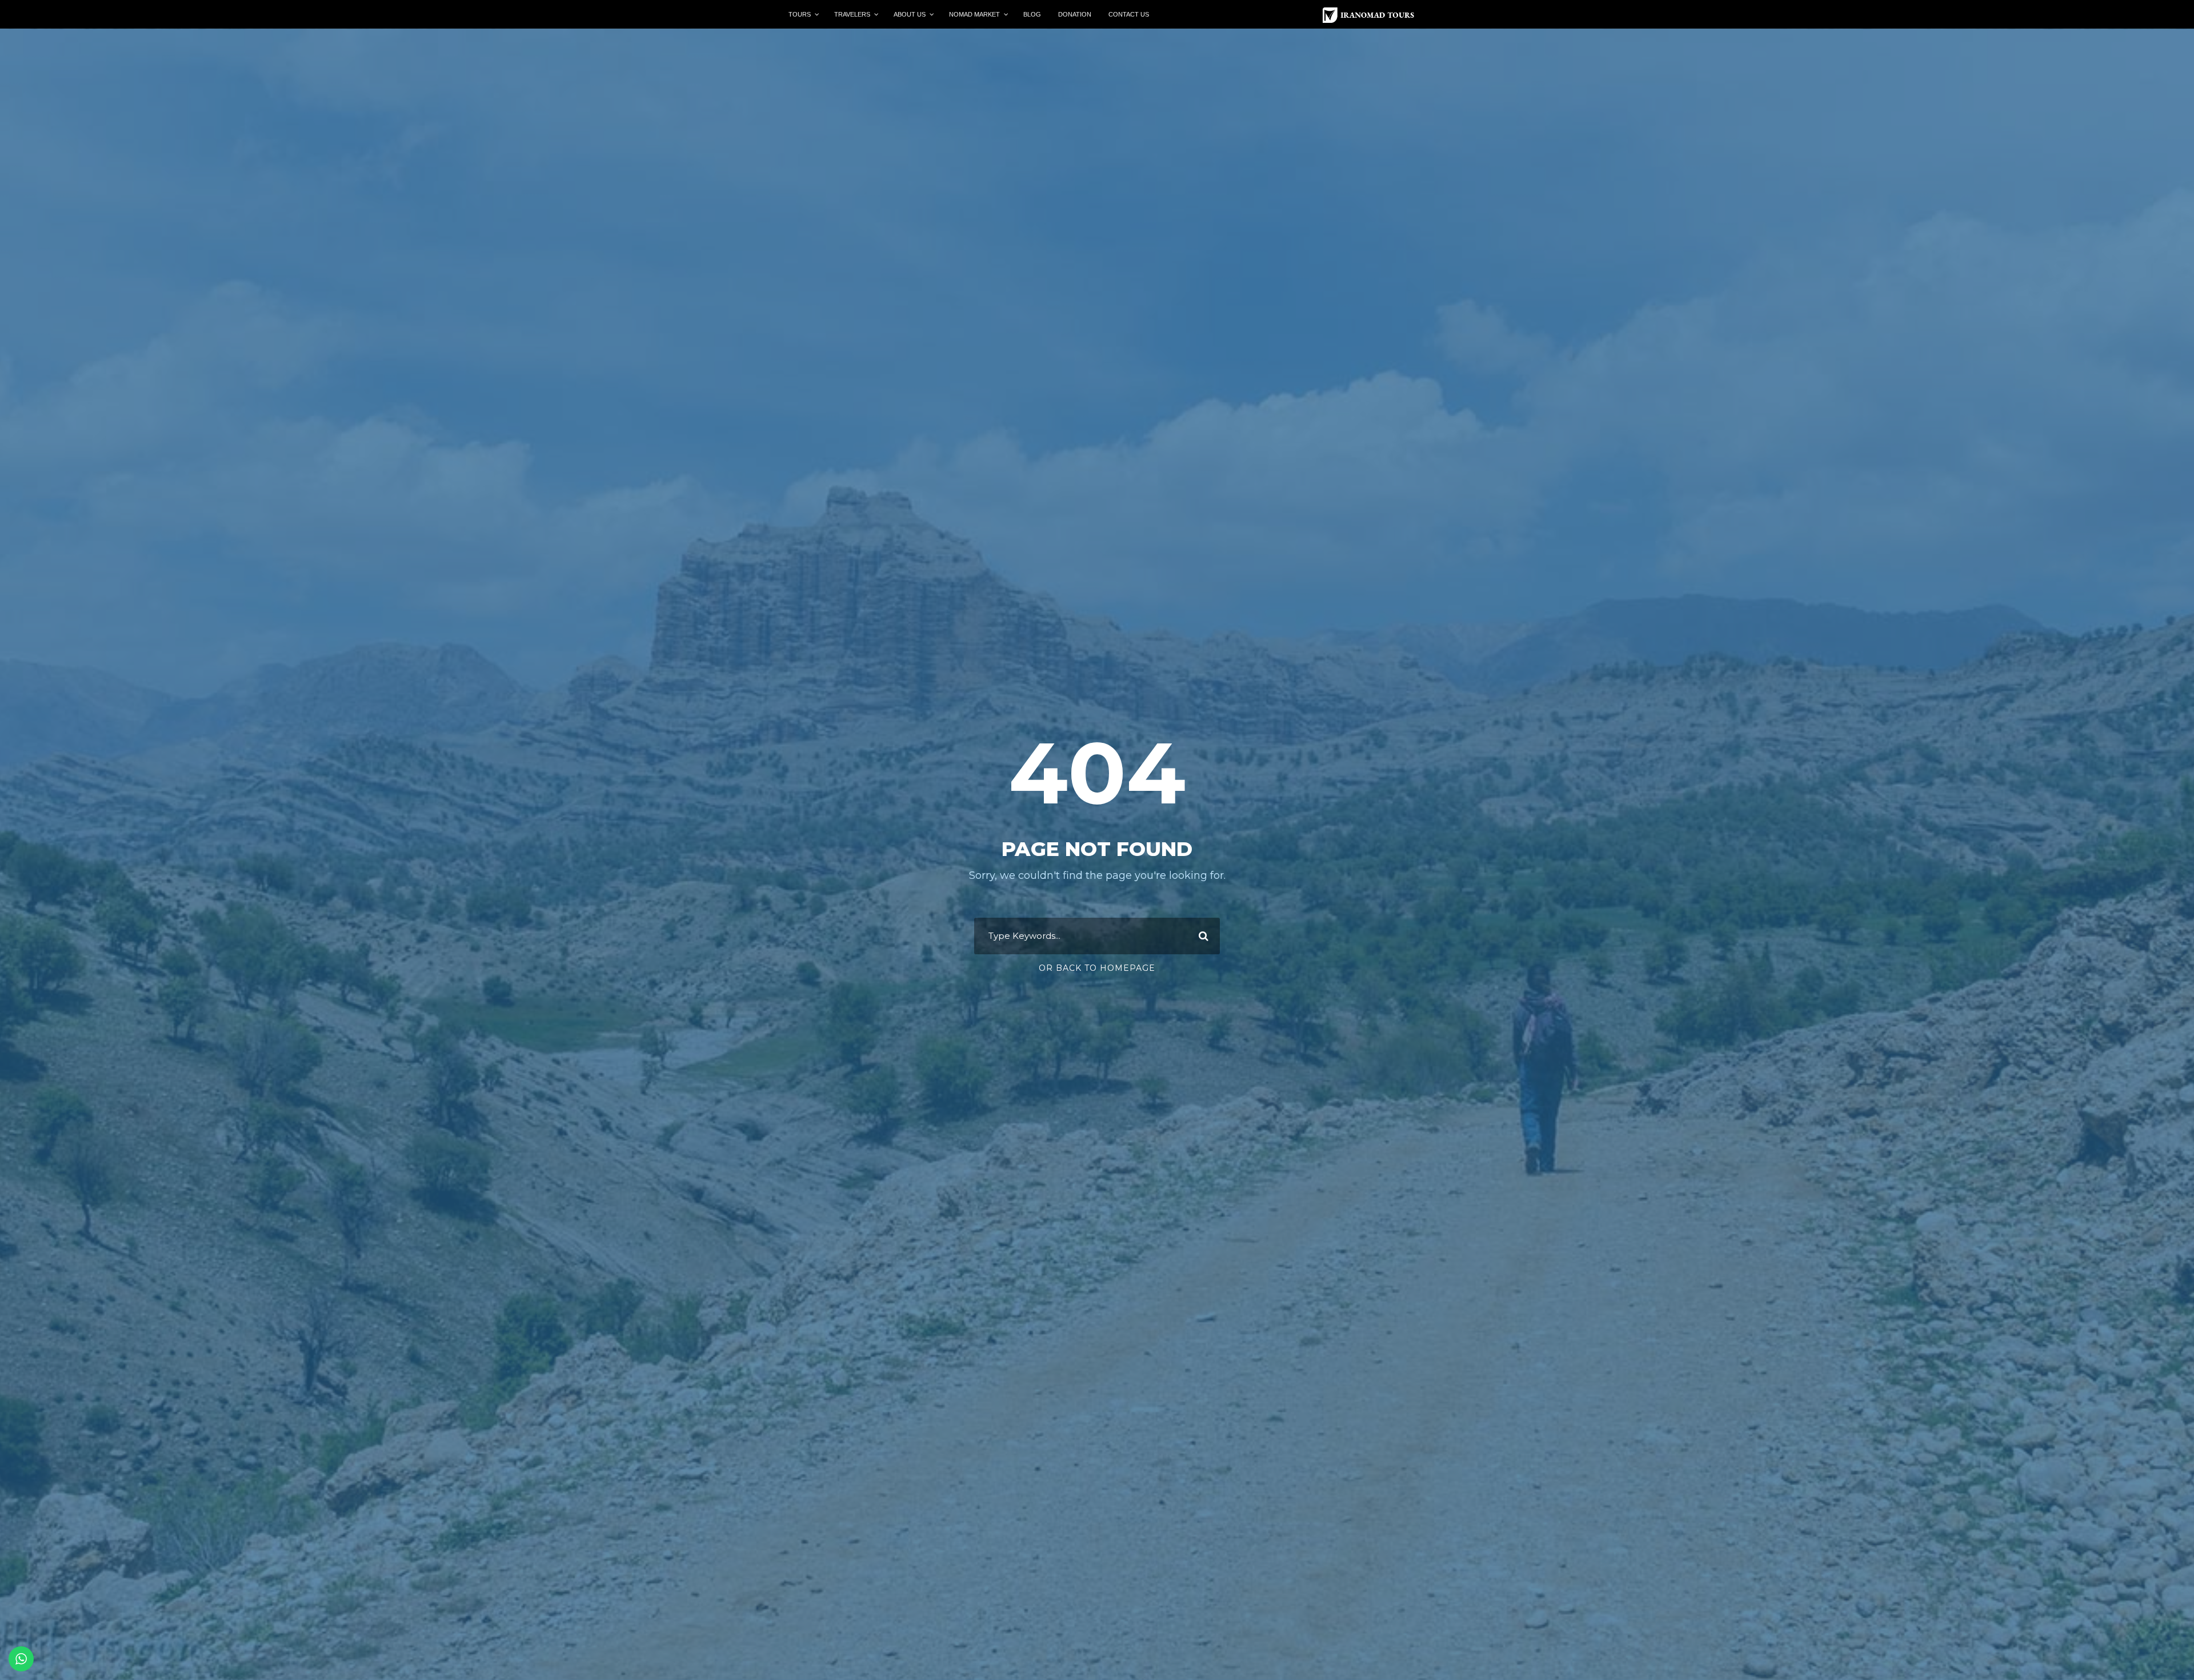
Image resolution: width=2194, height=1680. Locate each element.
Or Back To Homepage (1097, 968)
